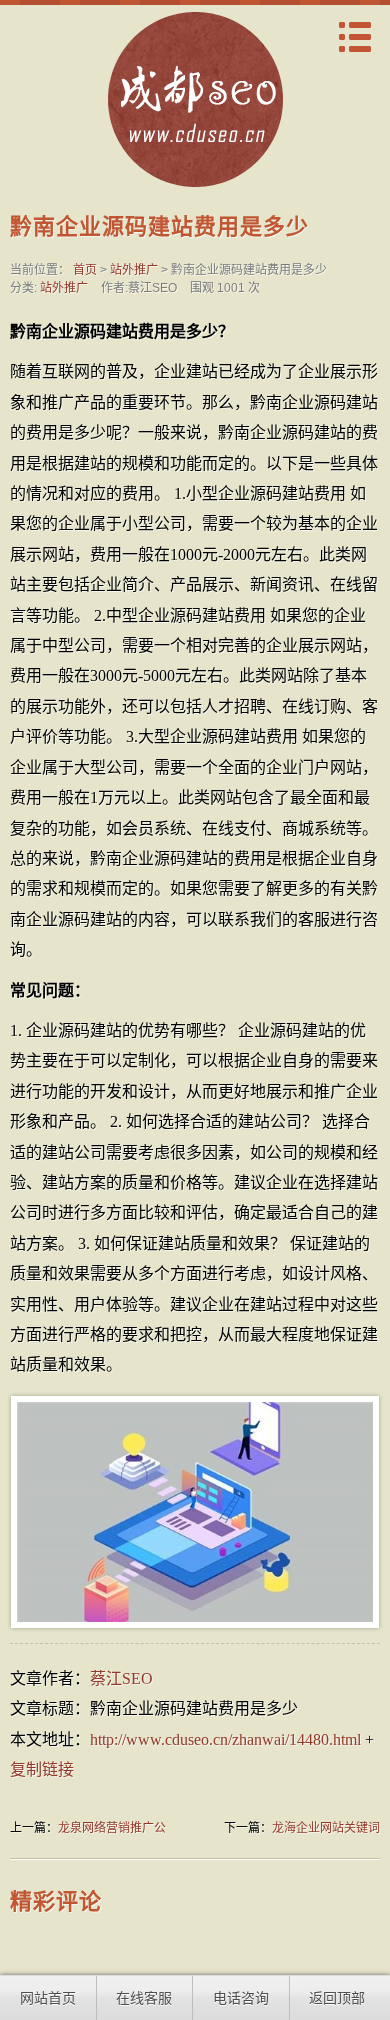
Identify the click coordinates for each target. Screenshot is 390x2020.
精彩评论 (56, 1901)
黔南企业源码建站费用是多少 (159, 226)
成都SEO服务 (195, 108)
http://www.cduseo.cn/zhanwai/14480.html (225, 1739)
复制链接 (42, 1769)
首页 (85, 270)
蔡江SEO (121, 1678)
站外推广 (134, 270)
